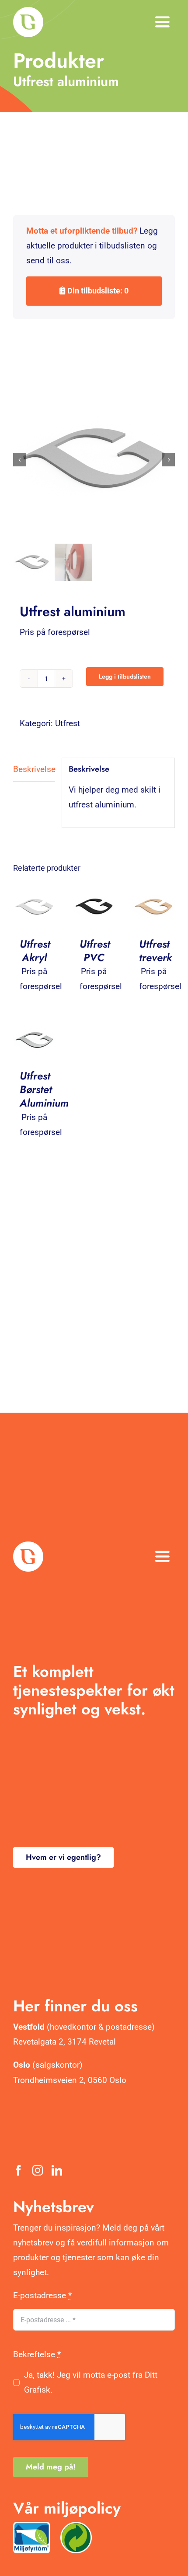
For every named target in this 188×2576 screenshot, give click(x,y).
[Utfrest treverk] (154, 893)
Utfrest (68, 723)
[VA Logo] (28, 11)
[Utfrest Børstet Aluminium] (34, 1025)
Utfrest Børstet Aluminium (44, 1089)
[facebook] (18, 2170)
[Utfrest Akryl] (34, 893)
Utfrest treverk (155, 951)
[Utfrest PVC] (94, 893)
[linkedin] (57, 2170)
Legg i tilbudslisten (125, 676)
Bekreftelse (37, 2354)
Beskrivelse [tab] (34, 769)
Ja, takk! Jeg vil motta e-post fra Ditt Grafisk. (91, 2382)
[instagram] (38, 2170)
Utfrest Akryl (35, 951)
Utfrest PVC (95, 951)
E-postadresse (42, 2295)
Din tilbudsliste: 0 (97, 291)
